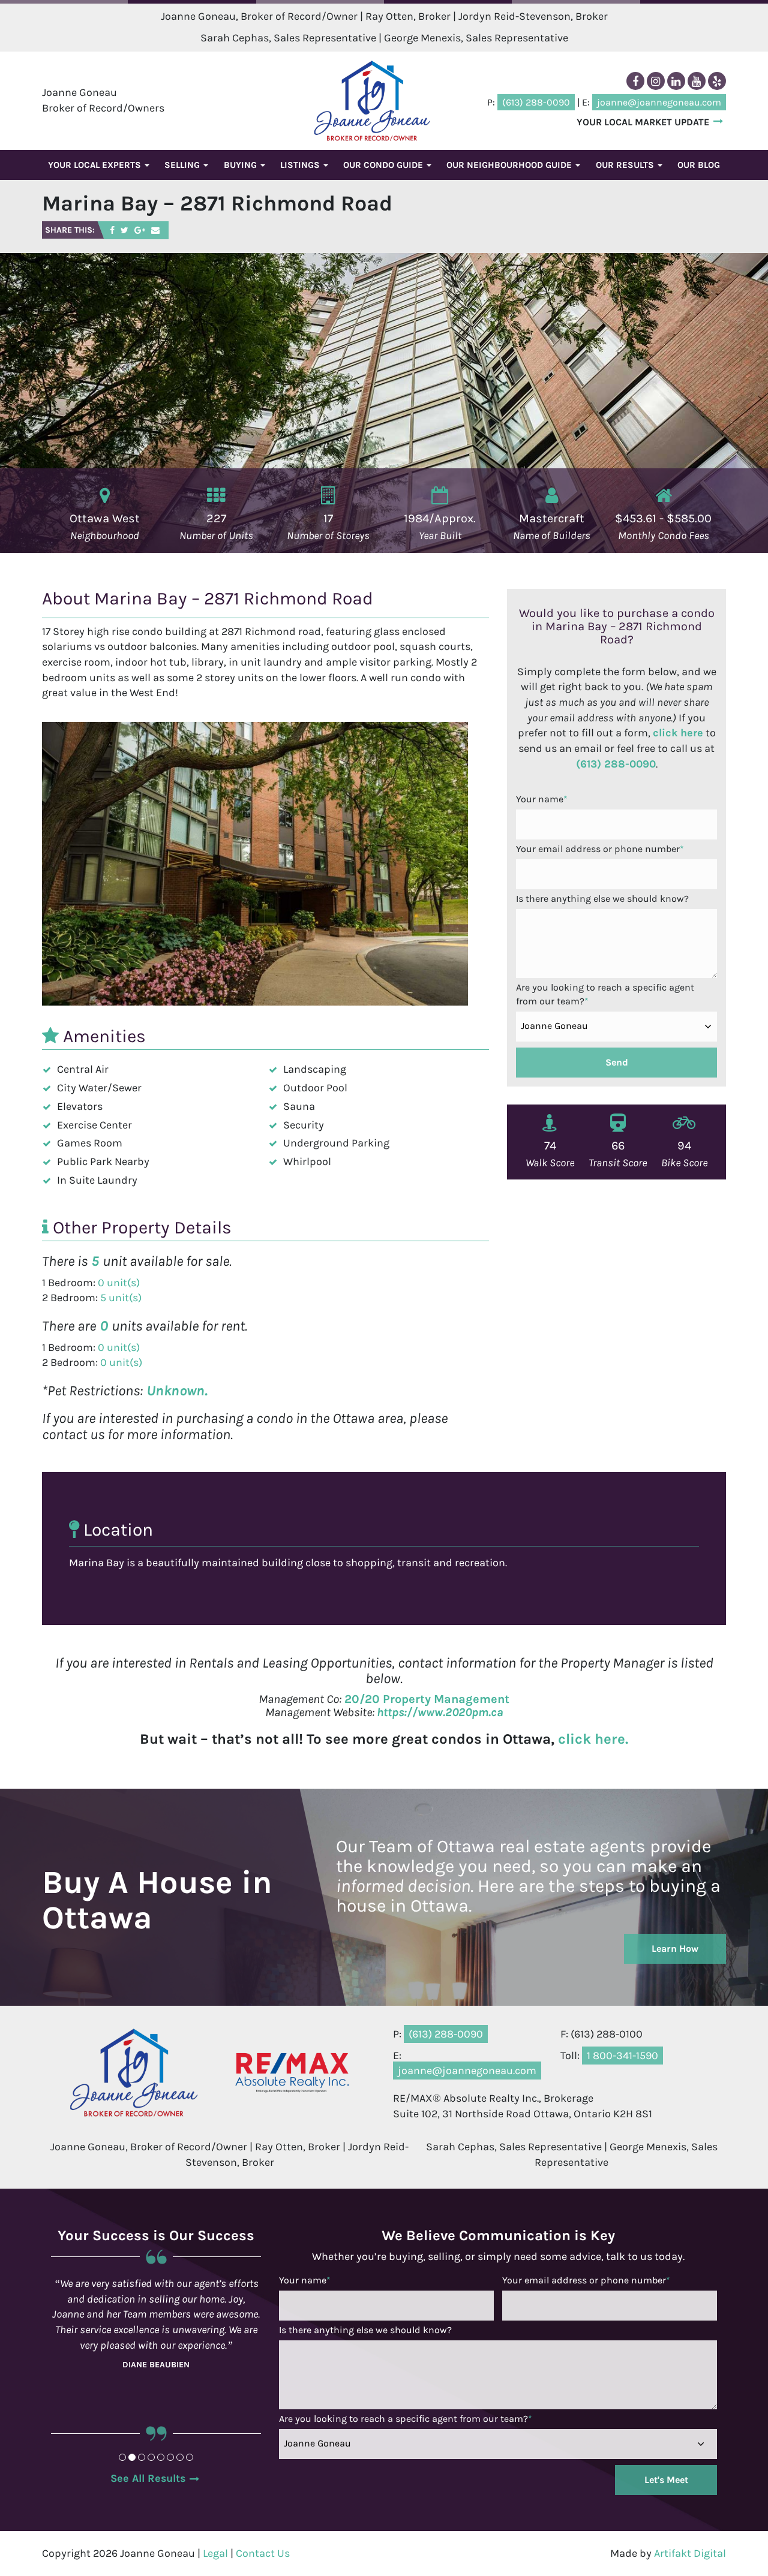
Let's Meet (666, 2480)
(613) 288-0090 (616, 764)
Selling (183, 165)
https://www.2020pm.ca (440, 1712)
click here (678, 733)
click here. (593, 1739)
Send (617, 1062)
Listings (301, 165)
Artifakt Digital (690, 2553)
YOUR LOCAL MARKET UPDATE (643, 122)
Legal (215, 2553)
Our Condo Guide (384, 165)
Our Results (626, 165)
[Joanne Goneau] (372, 100)
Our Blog (699, 165)
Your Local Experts (96, 165)
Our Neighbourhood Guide (510, 165)
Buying (241, 165)
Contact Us (263, 2553)
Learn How (675, 1948)
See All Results (148, 2478)
